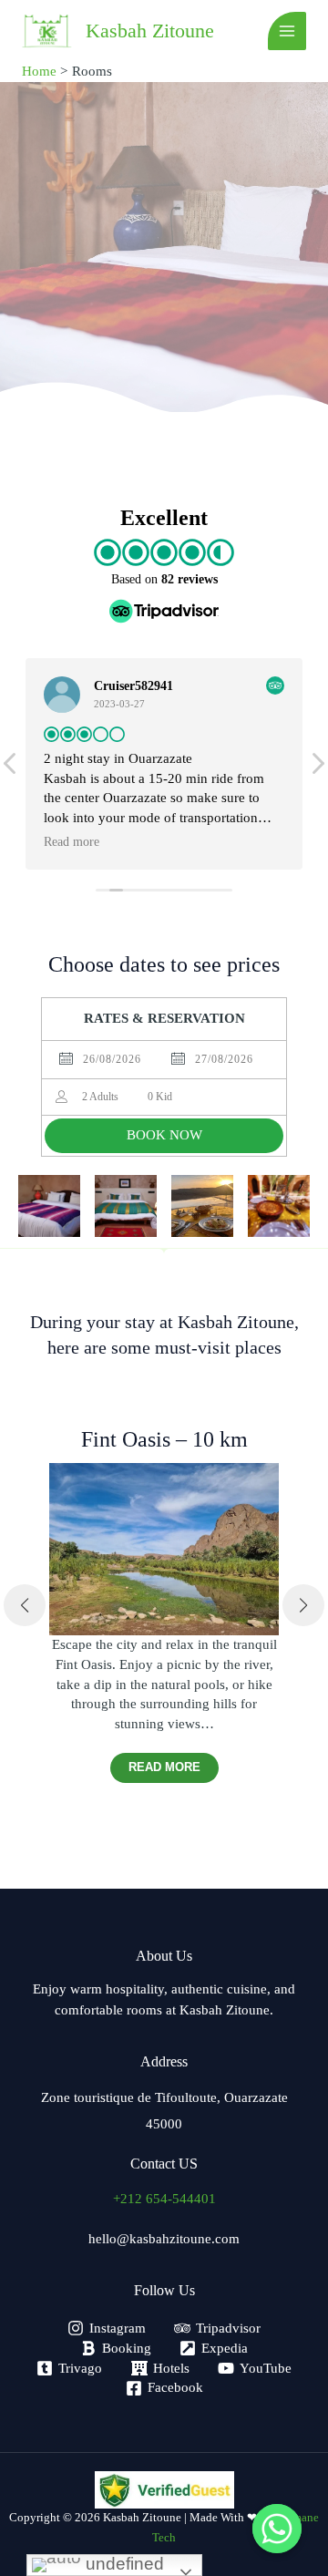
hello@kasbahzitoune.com (164, 2239)
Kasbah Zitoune (150, 31)
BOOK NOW (164, 1135)
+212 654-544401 (164, 2199)
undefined (123, 2564)
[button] (25, 1605)
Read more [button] (82, 842)
